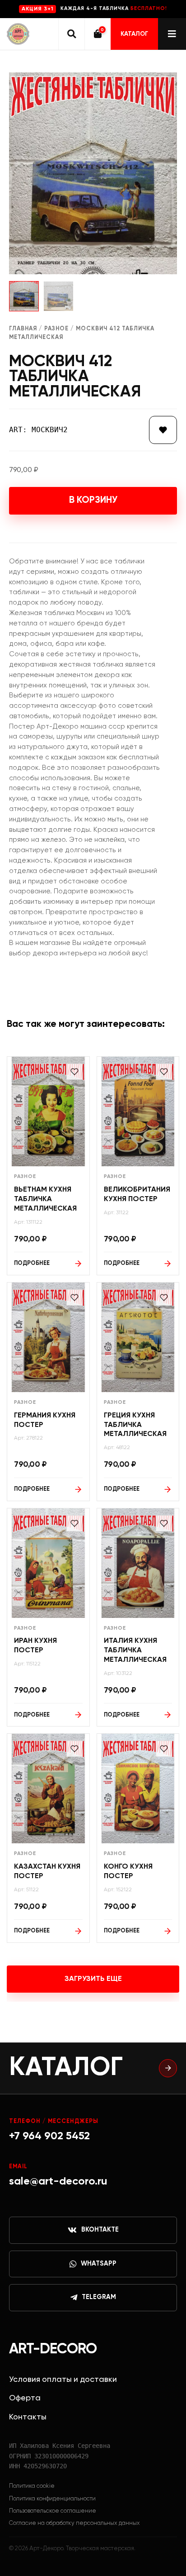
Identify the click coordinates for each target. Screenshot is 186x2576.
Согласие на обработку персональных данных (74, 2523)
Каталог (134, 34)
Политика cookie (32, 2486)
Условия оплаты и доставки (63, 2380)
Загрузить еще (93, 1979)
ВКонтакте (100, 2230)
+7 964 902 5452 (49, 2136)
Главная (23, 329)
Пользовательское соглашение (53, 2511)
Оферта (25, 2398)
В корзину (93, 500)
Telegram (99, 2297)
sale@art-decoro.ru (58, 2181)
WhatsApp (99, 2264)
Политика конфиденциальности (52, 2499)
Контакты (28, 2417)
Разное (56, 329)
